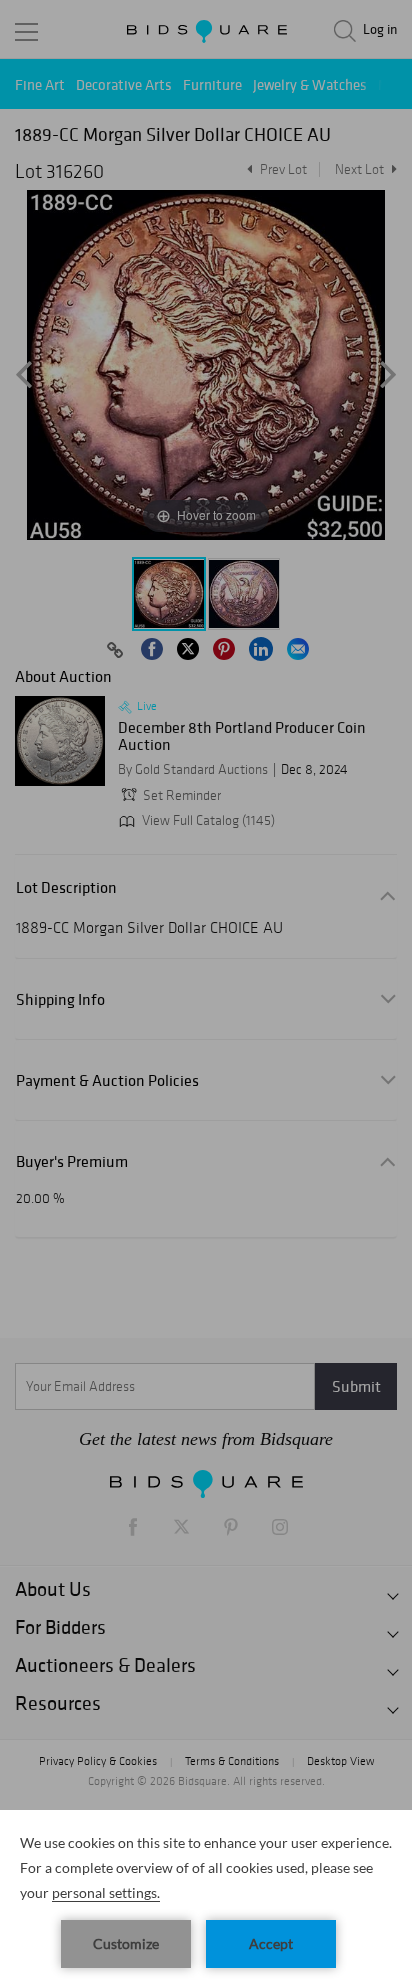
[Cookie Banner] (206, 1899)
